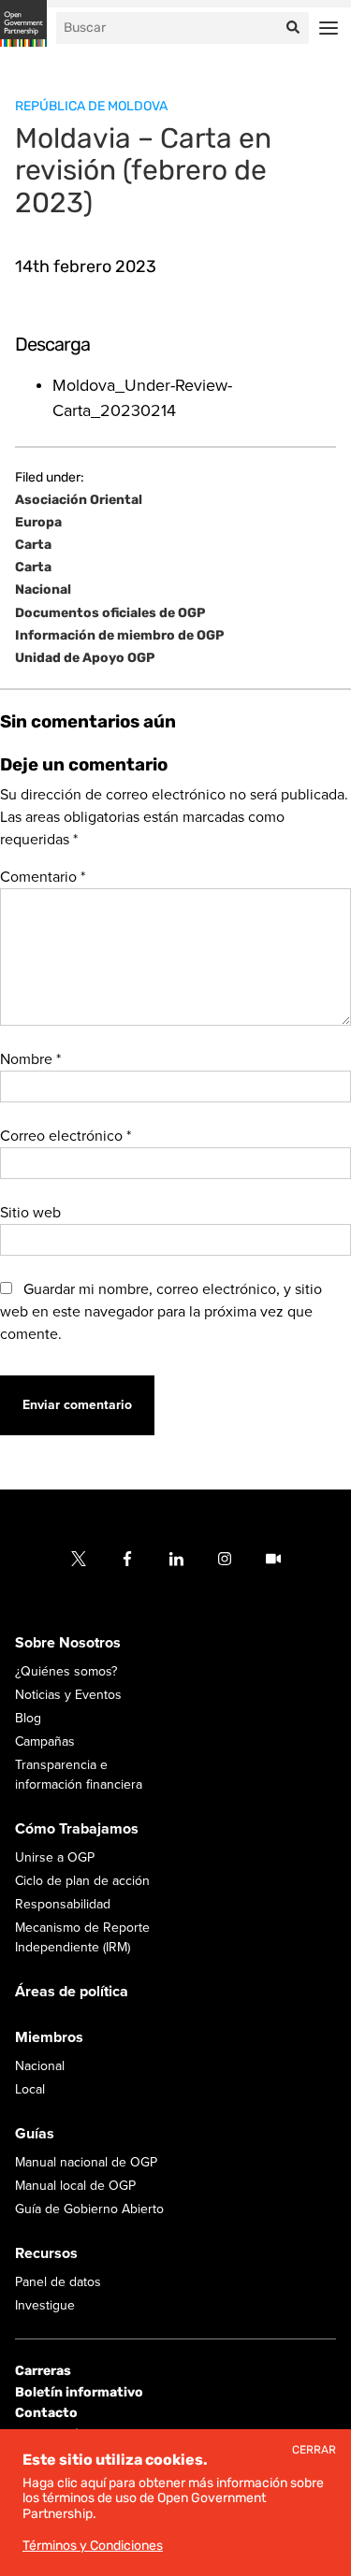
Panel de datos (58, 2282)
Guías (35, 2134)
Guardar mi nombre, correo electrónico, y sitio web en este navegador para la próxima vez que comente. (161, 1312)
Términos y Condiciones (93, 2546)
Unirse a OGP (55, 1857)
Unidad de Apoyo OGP (85, 658)
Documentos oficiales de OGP (110, 613)
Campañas (45, 1741)
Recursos (46, 2253)
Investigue (45, 2305)
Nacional (43, 590)
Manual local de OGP (75, 2186)
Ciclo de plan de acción (82, 1881)
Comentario (43, 877)
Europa (38, 523)
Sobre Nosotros (68, 1643)
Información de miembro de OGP (119, 636)
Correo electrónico (66, 1136)
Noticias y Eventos (68, 1695)
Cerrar (314, 2450)
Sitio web (30, 1213)
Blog (28, 1718)
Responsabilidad (63, 1904)
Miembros (49, 2037)
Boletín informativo (79, 2392)
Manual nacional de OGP (86, 2162)
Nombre (30, 1059)
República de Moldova (91, 106)
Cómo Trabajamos (77, 1829)
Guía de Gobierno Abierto (89, 2209)
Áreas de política (72, 1992)
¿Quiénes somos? (66, 1671)
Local (30, 2089)
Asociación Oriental (79, 500)
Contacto (46, 2413)
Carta (33, 545)
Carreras (43, 2371)
